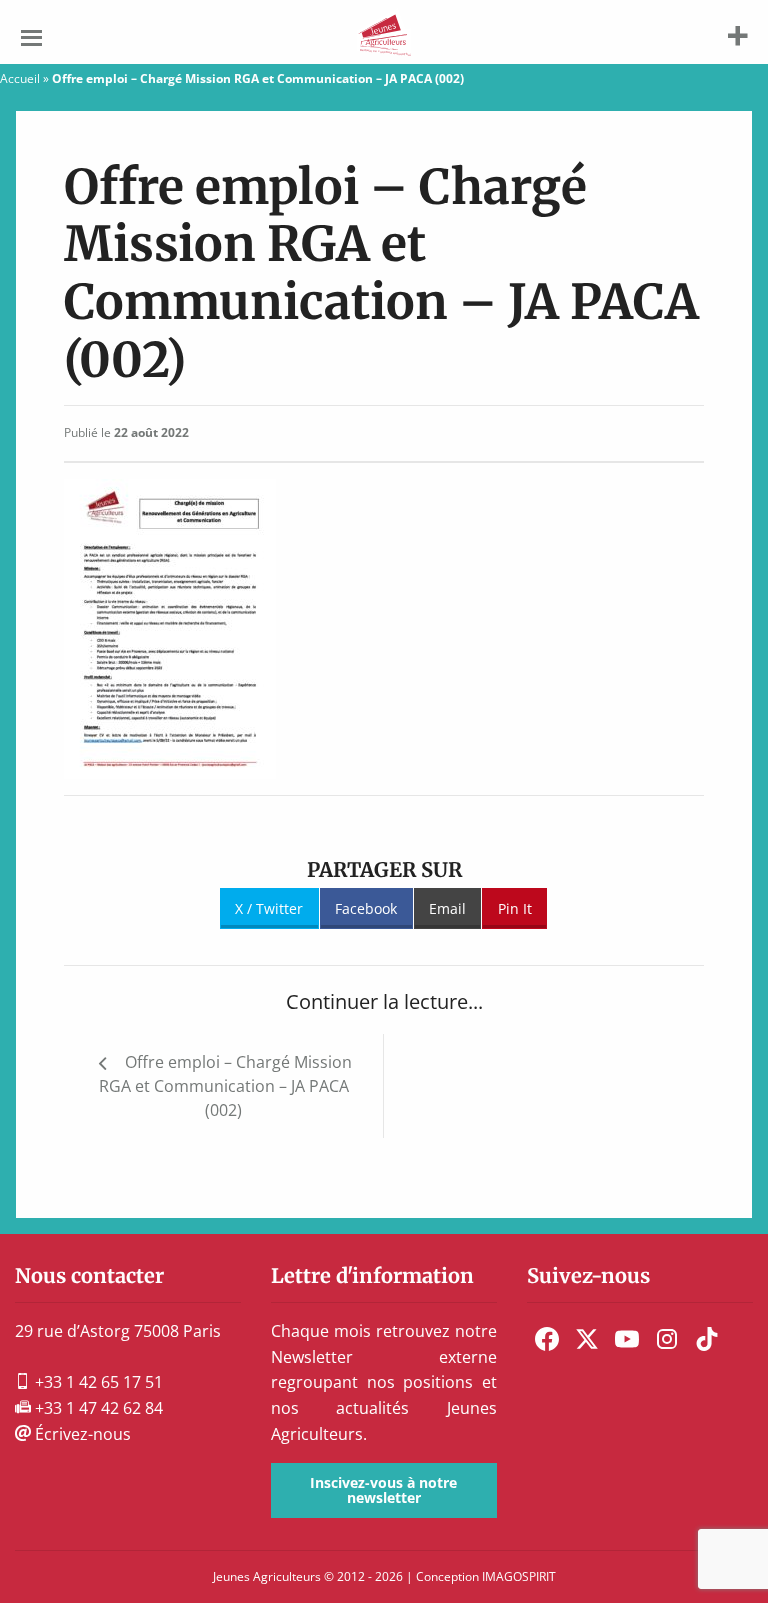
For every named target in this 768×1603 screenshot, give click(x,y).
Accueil (20, 78)
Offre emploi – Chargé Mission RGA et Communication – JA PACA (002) (225, 1086)
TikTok (707, 1339)
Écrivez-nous (81, 1434)
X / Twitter (269, 908)
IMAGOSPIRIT (519, 1576)
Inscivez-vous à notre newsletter (383, 1489)
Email (447, 908)
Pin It (515, 908)
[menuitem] (547, 1339)
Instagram (667, 1339)
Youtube (627, 1339)
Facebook (366, 908)
